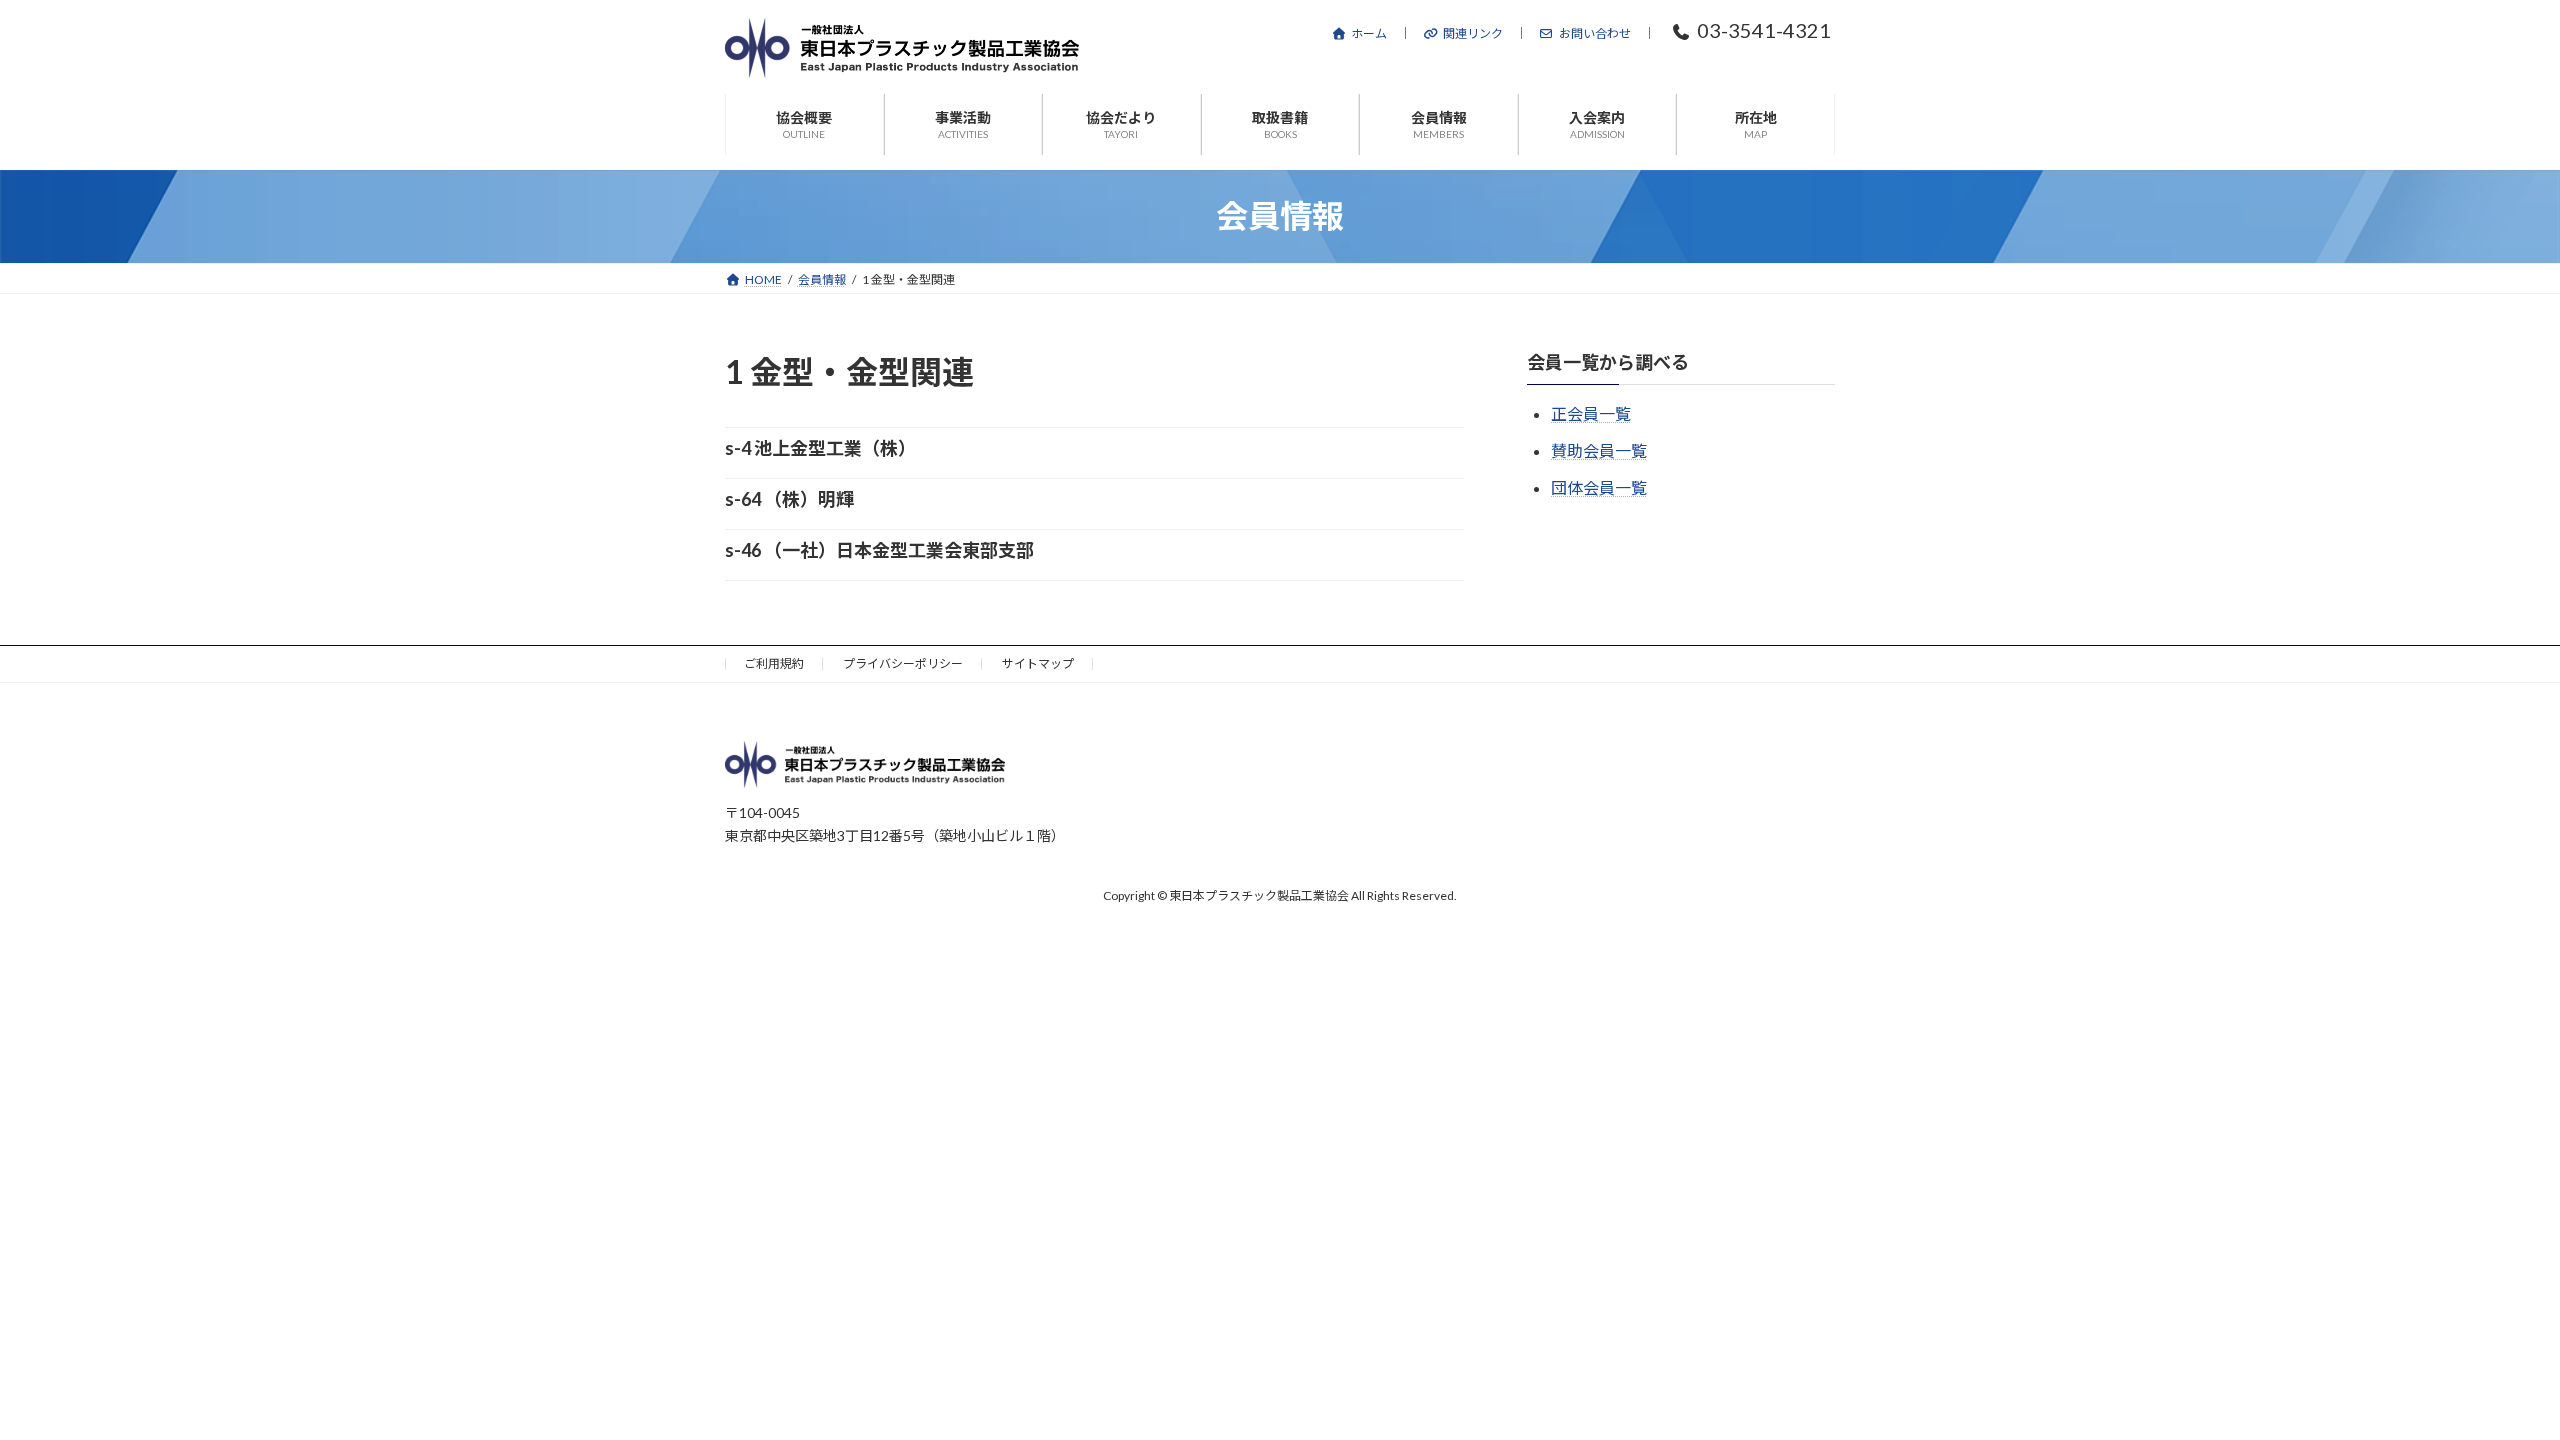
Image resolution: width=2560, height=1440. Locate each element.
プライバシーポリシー (903, 663)
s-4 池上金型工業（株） (820, 448)
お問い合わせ (1595, 33)
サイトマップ (1038, 663)
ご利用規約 (774, 663)
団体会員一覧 (1599, 487)
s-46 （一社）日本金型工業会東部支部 (879, 550)
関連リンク (1473, 33)
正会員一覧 (1591, 413)
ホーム (1369, 33)
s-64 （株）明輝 (789, 499)
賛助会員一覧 (1599, 450)
